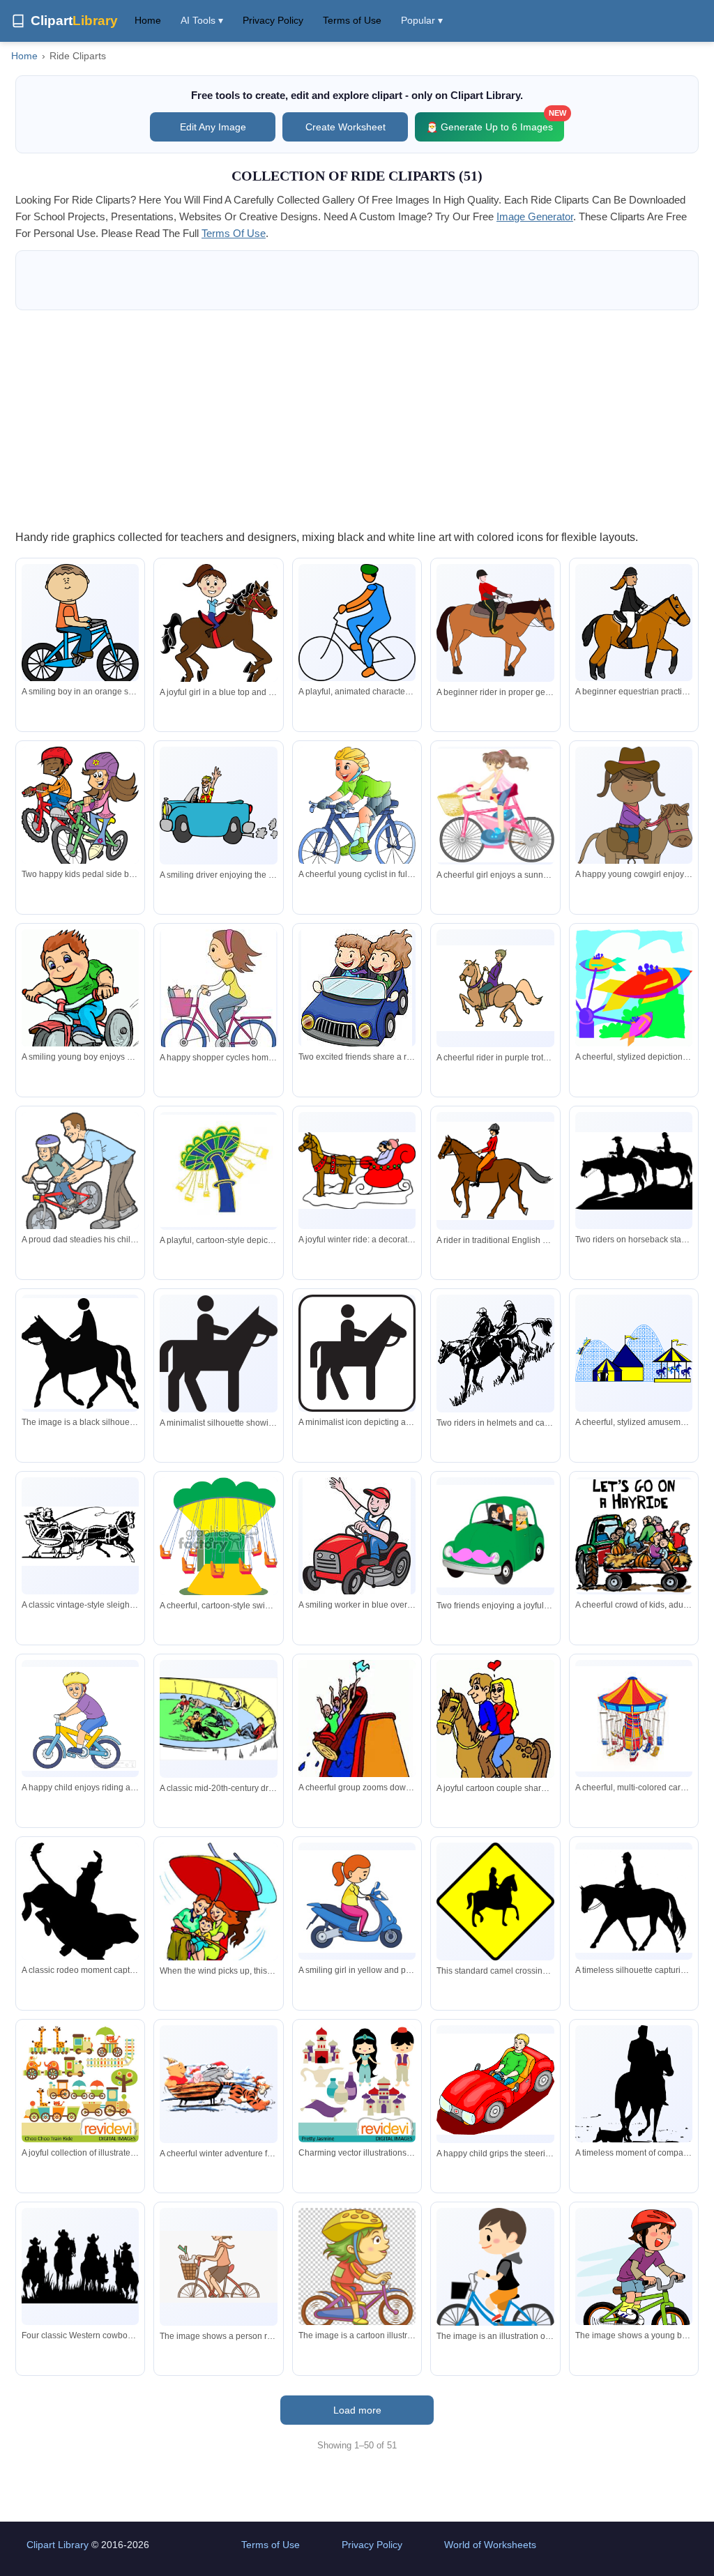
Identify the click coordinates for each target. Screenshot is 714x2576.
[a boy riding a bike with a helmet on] (357, 2269)
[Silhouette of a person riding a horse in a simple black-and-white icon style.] (357, 1353)
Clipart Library (58, 2545)
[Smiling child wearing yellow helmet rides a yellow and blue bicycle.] (80, 1719)
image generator (535, 216)
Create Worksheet (345, 127)
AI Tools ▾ (202, 20)
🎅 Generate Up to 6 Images (495, 122)
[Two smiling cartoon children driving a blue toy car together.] (357, 989)
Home (148, 20)
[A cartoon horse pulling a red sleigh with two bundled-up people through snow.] (357, 1171)
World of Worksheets (490, 2545)
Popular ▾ (422, 20)
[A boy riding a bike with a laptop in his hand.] (495, 2277)
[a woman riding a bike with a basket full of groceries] (218, 2267)
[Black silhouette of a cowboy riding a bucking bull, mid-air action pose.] (80, 1913)
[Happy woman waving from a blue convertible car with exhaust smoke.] (218, 805)
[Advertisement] (357, 419)
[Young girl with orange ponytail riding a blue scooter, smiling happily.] (357, 1901)
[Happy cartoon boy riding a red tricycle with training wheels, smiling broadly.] (80, 1005)
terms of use (234, 233)
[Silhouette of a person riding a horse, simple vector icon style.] (218, 1354)
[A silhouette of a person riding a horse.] (80, 1354)
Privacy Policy (273, 20)
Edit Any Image (213, 127)
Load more (357, 2410)
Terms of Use (352, 20)
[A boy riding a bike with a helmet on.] (634, 2277)
